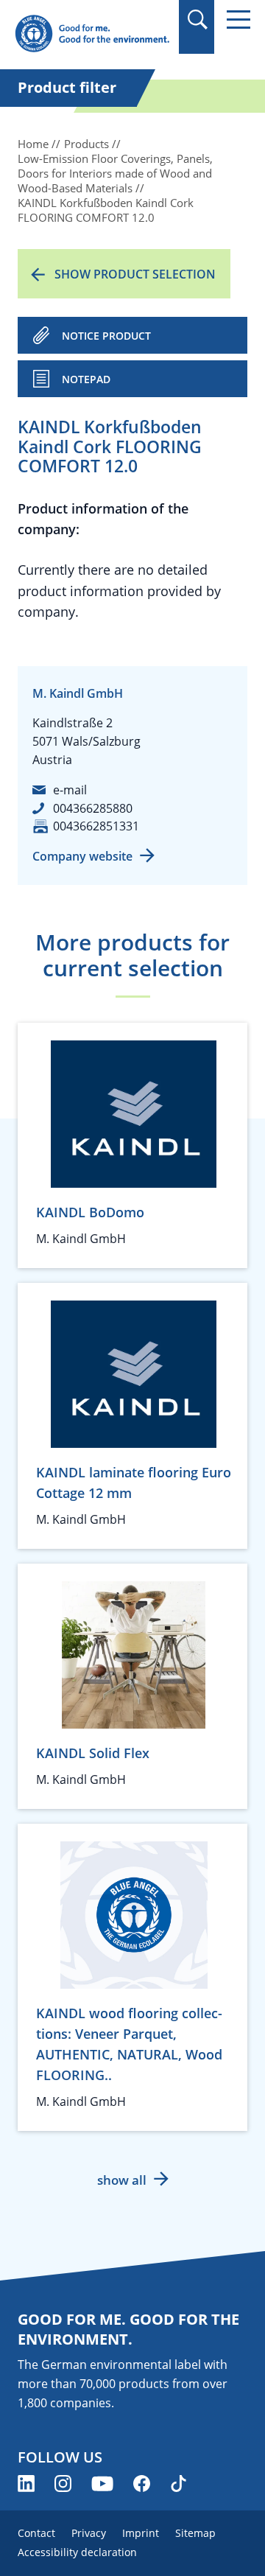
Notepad (86, 379)
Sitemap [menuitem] (195, 2533)
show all (122, 2180)
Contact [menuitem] (36, 2533)
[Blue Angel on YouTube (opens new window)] (102, 2484)
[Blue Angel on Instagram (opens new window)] (63, 2484)
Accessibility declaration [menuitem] (77, 2552)
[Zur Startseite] (92, 34)
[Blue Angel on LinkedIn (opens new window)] (26, 2484)
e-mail (70, 790)
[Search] (197, 20)
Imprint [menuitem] (141, 2533)
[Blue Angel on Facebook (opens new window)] (142, 2484)
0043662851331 (96, 826)
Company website (82, 856)
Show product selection (135, 274)
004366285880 (93, 808)
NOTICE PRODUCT (106, 336)
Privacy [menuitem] (89, 2533)
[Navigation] (239, 20)
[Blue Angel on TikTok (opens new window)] (179, 2484)
